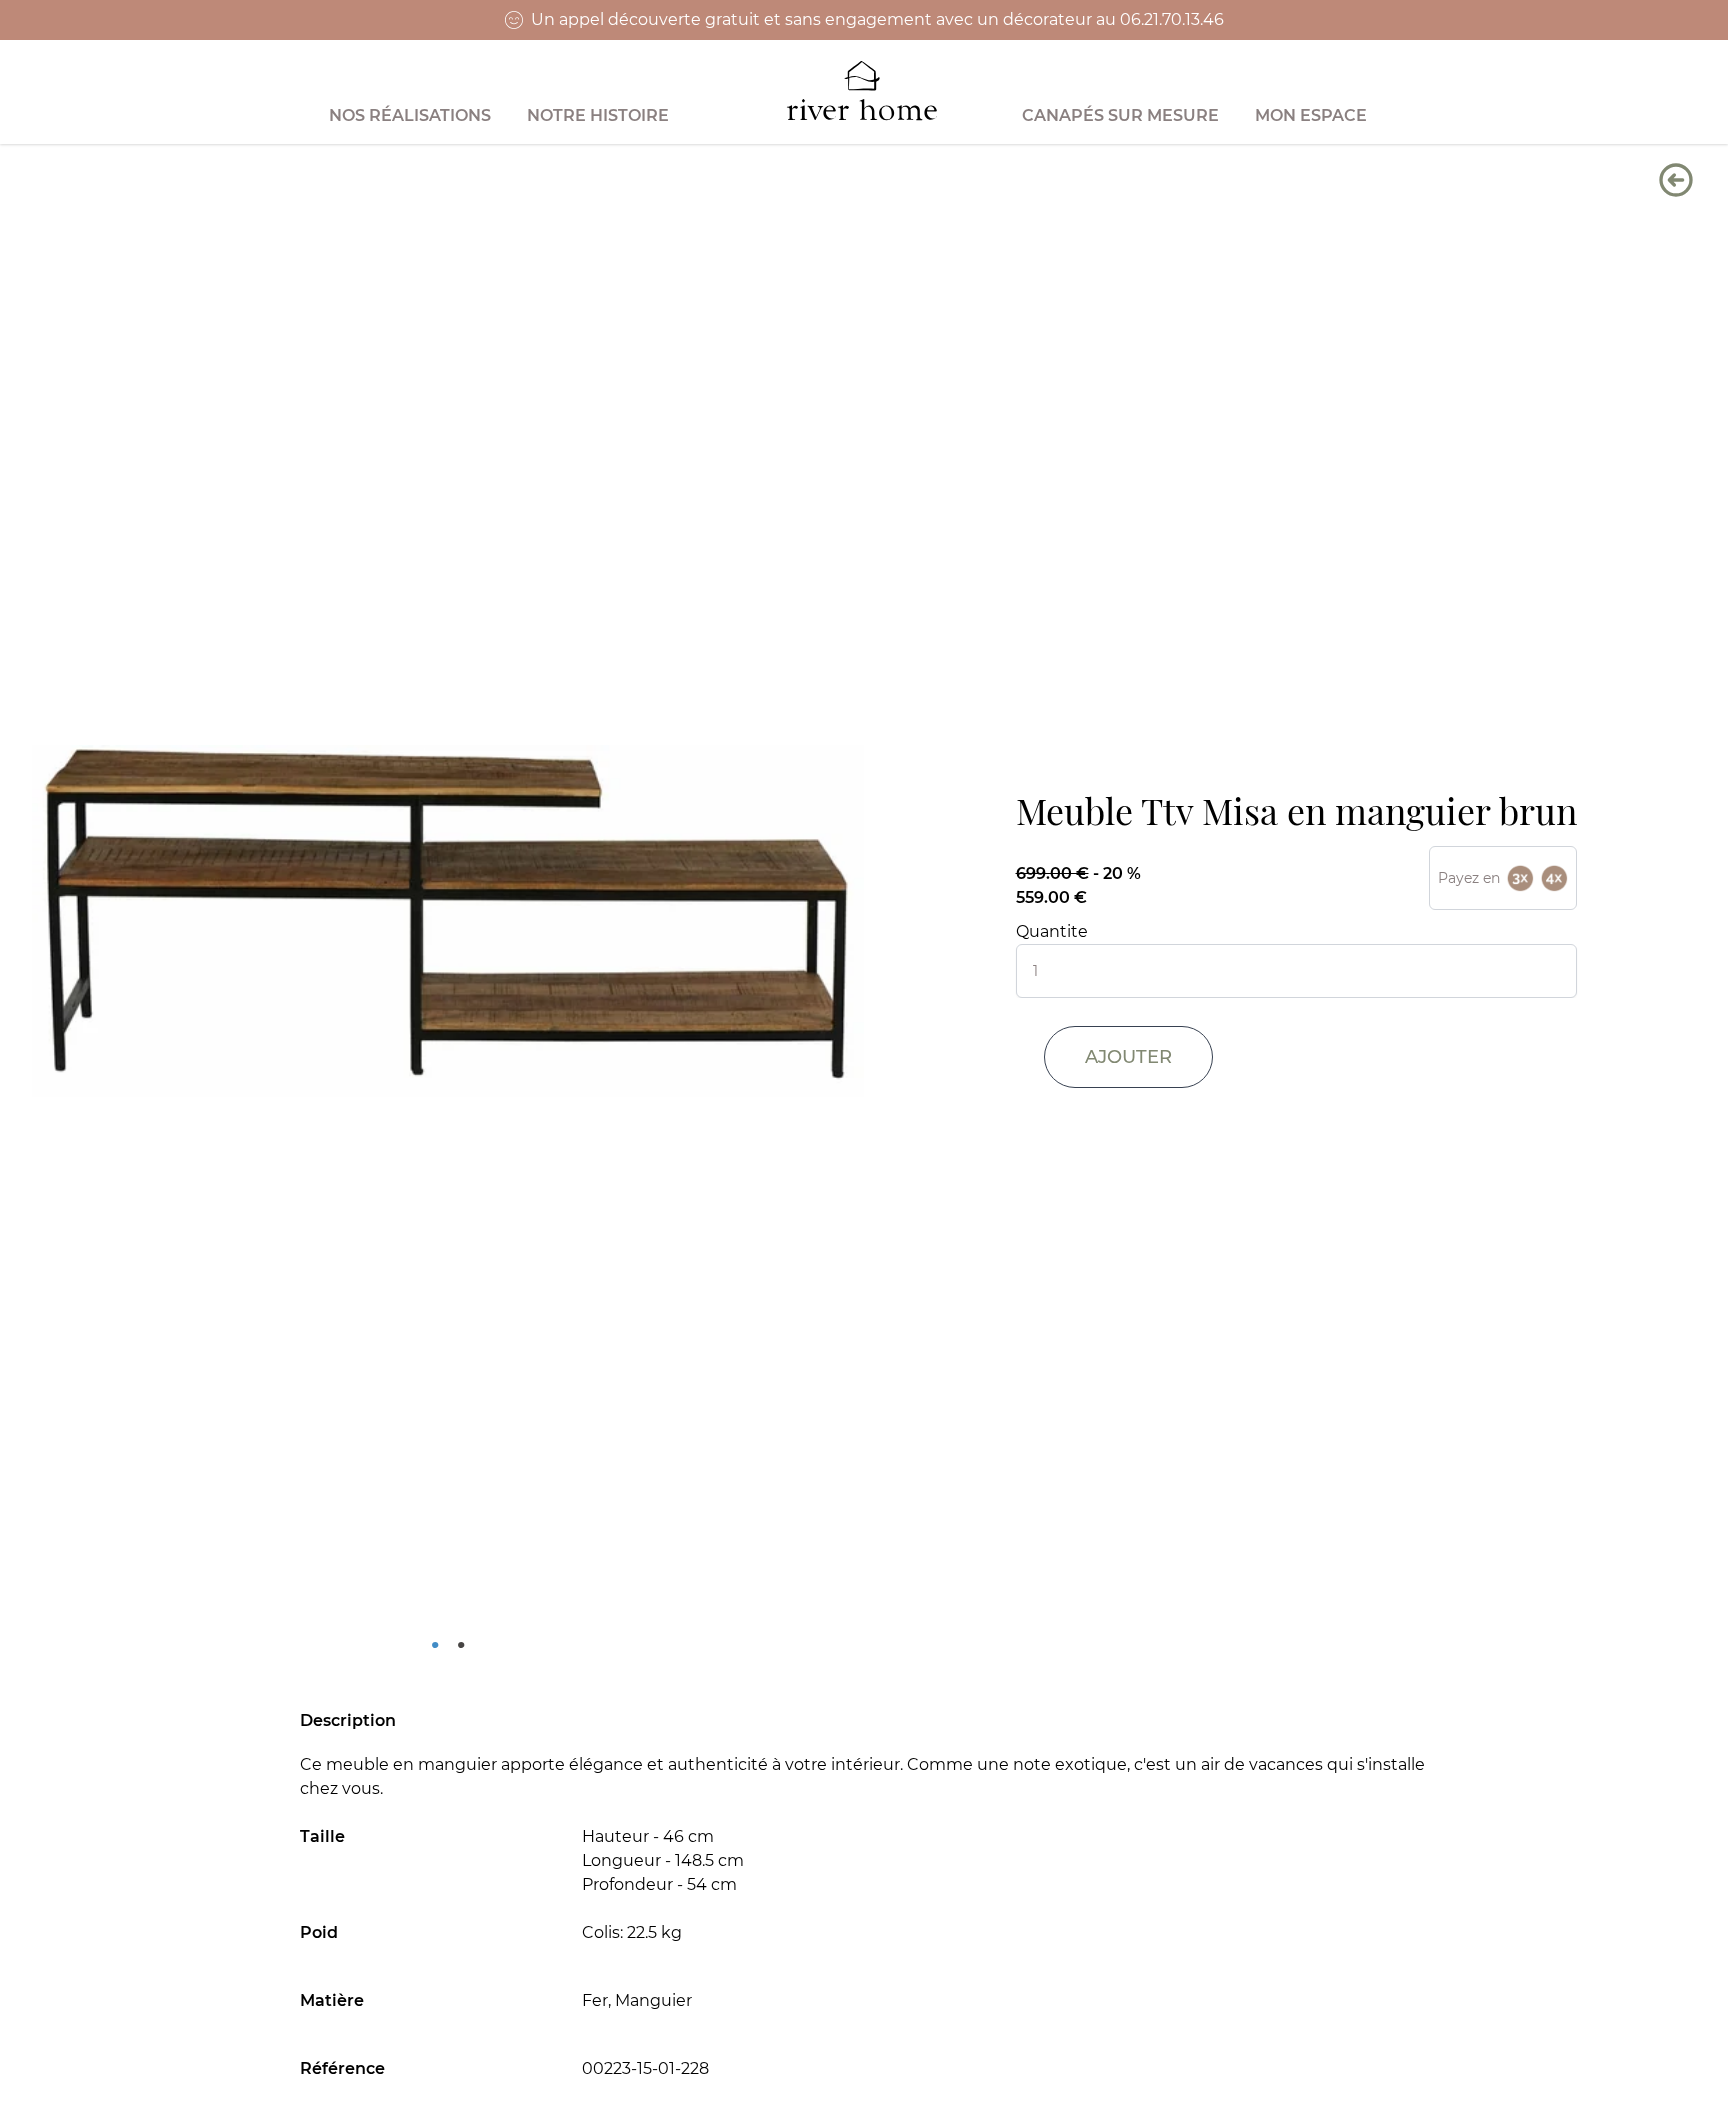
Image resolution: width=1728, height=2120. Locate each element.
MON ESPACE (1311, 115)
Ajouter (1128, 1057)
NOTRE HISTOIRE (598, 115)
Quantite (1052, 931)
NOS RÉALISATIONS (410, 115)
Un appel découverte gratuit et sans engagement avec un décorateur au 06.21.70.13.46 (877, 19)
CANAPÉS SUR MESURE (1120, 115)
